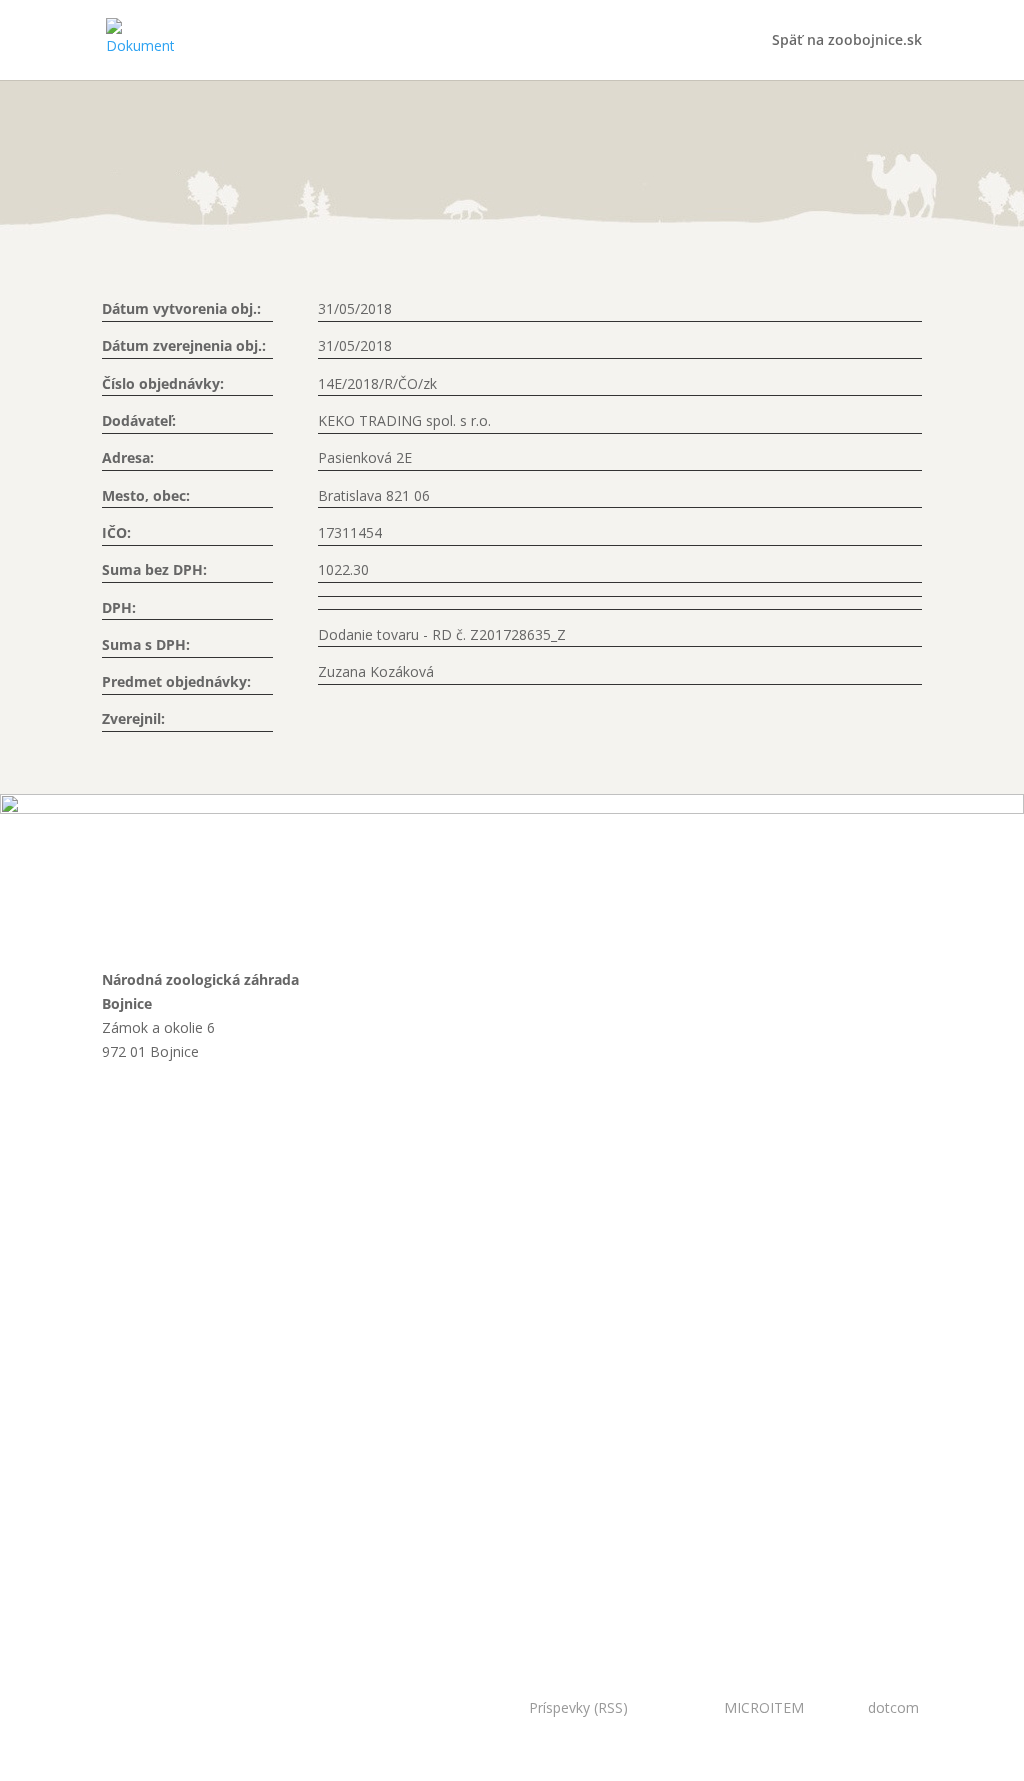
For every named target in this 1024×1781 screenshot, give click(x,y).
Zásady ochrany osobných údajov (186, 1559)
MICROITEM (764, 1707)
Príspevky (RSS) (578, 1707)
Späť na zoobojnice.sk (847, 41)
